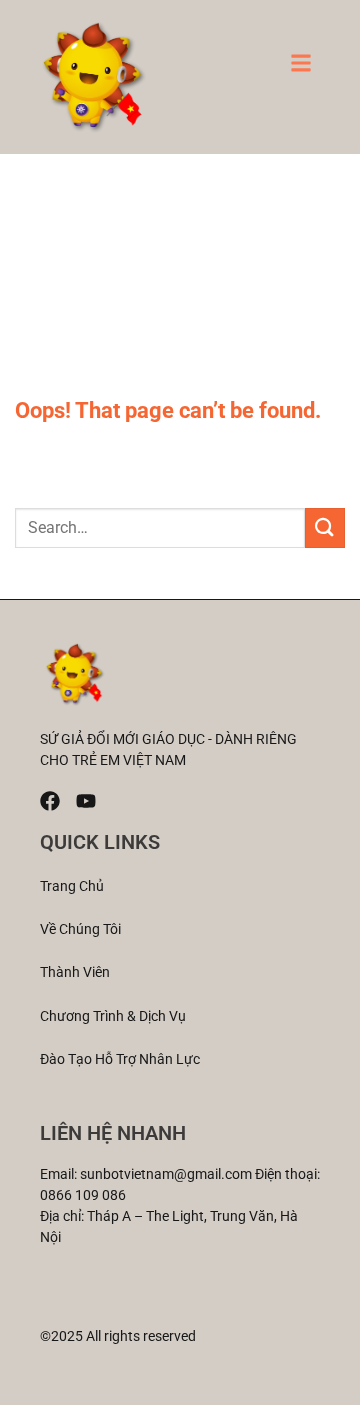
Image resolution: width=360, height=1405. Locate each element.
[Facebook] (50, 801)
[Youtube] (86, 801)
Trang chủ (72, 886)
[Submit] (325, 527)
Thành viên (75, 972)
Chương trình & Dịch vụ (113, 1016)
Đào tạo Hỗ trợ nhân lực (120, 1059)
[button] (301, 69)
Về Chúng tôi (80, 929)
